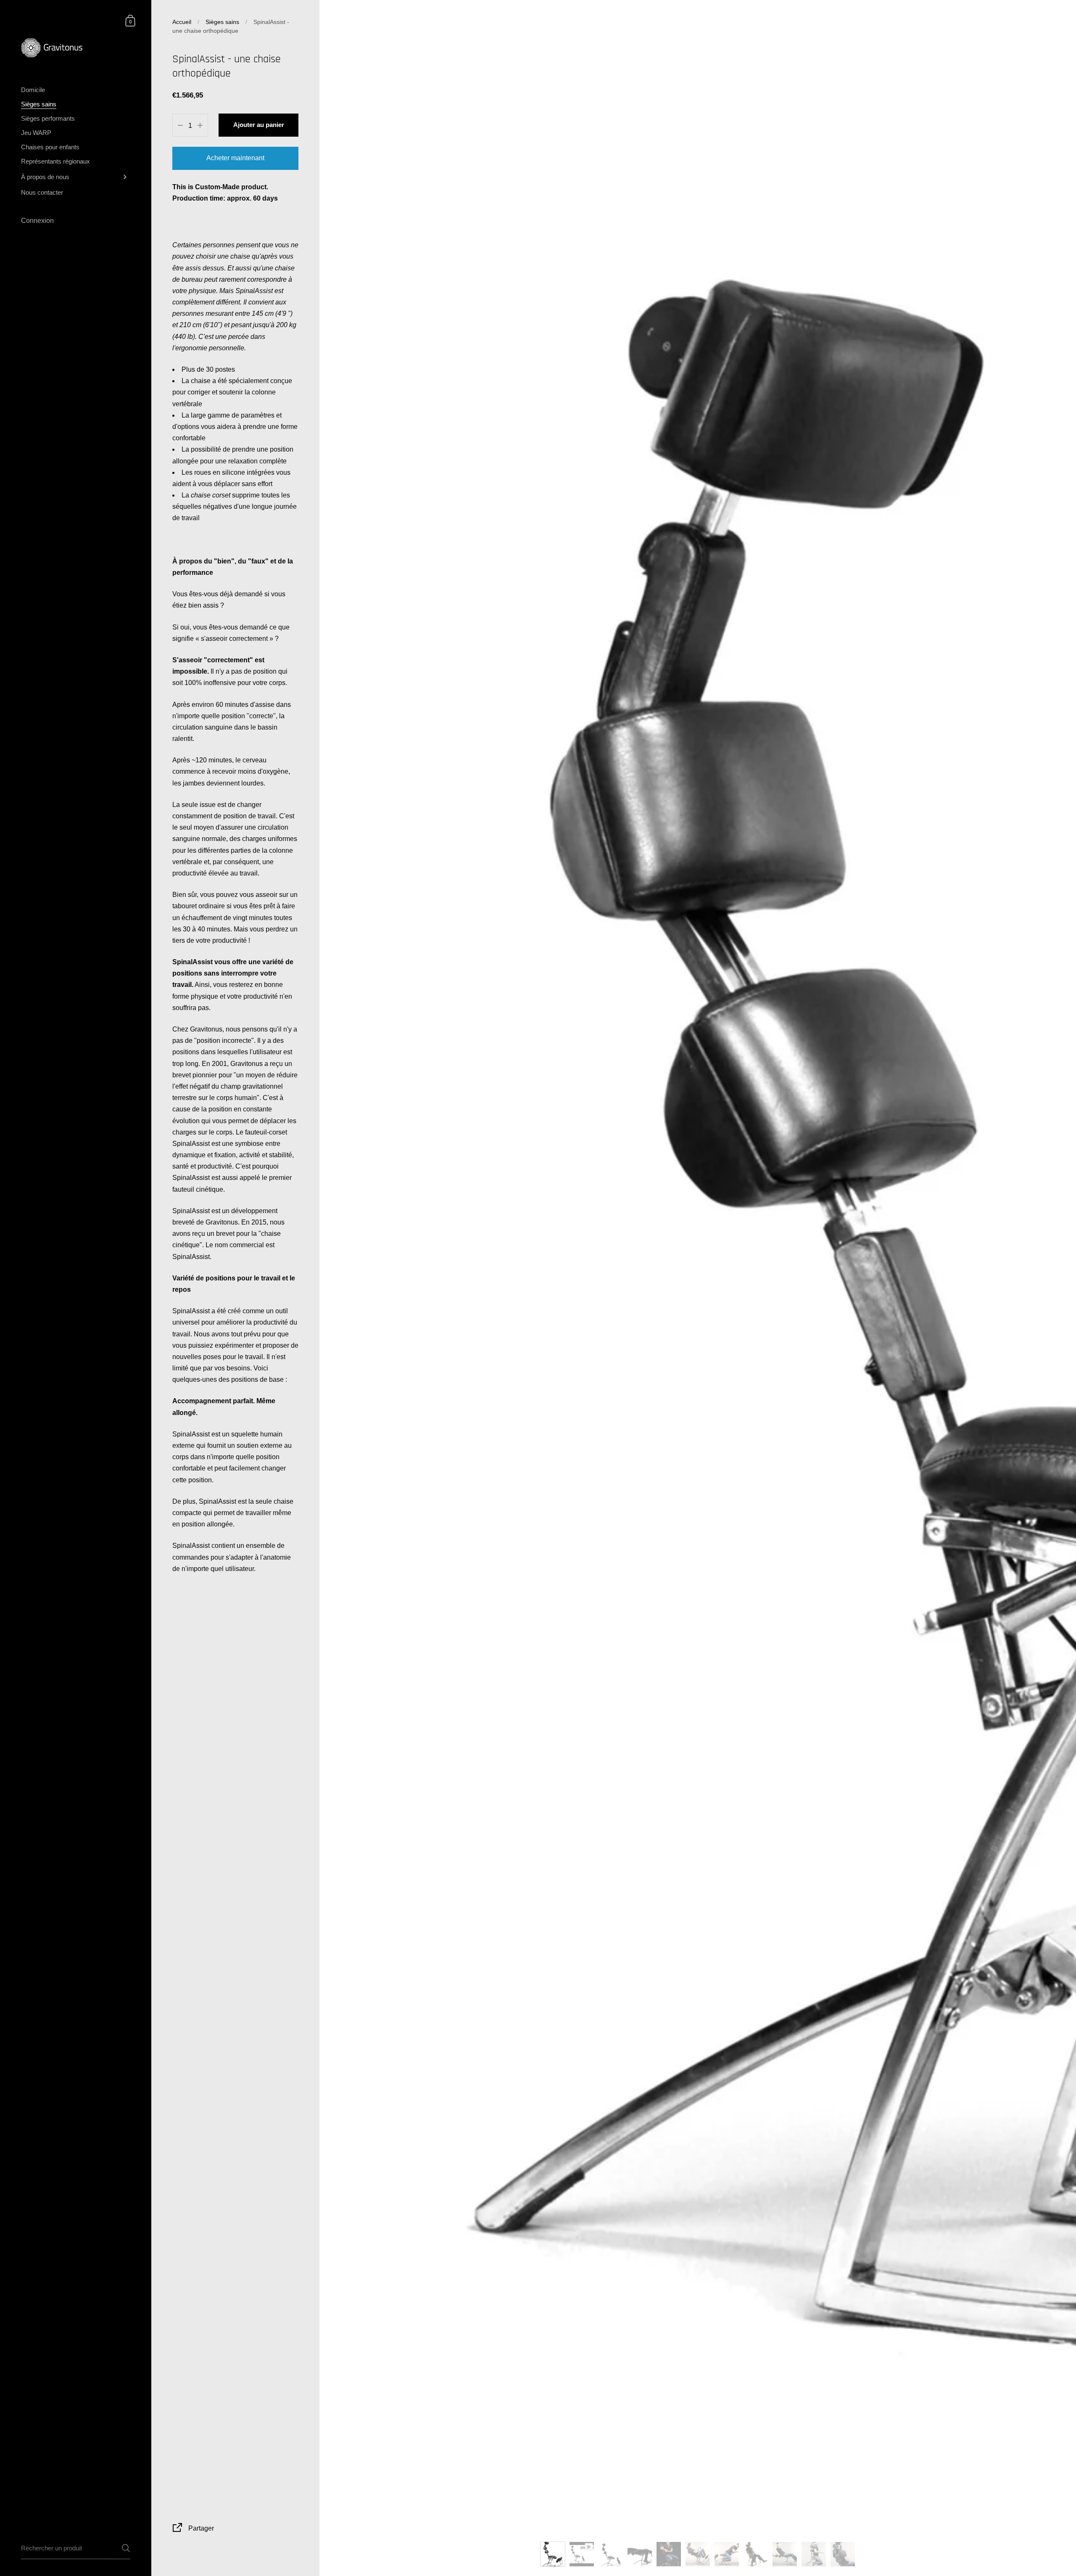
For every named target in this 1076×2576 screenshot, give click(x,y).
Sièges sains (222, 22)
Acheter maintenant (235, 158)
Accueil (182, 22)
